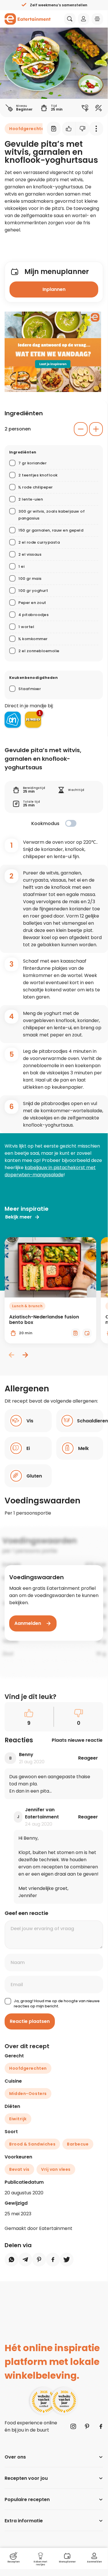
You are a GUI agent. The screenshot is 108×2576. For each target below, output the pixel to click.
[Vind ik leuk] (69, 129)
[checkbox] (71, 823)
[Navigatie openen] (97, 19)
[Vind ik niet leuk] (83, 129)
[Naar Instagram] (73, 2426)
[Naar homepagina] (28, 19)
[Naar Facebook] (101, 2426)
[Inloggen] (84, 19)
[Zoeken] (70, 19)
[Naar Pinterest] (87, 2426)
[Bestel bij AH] (13, 720)
